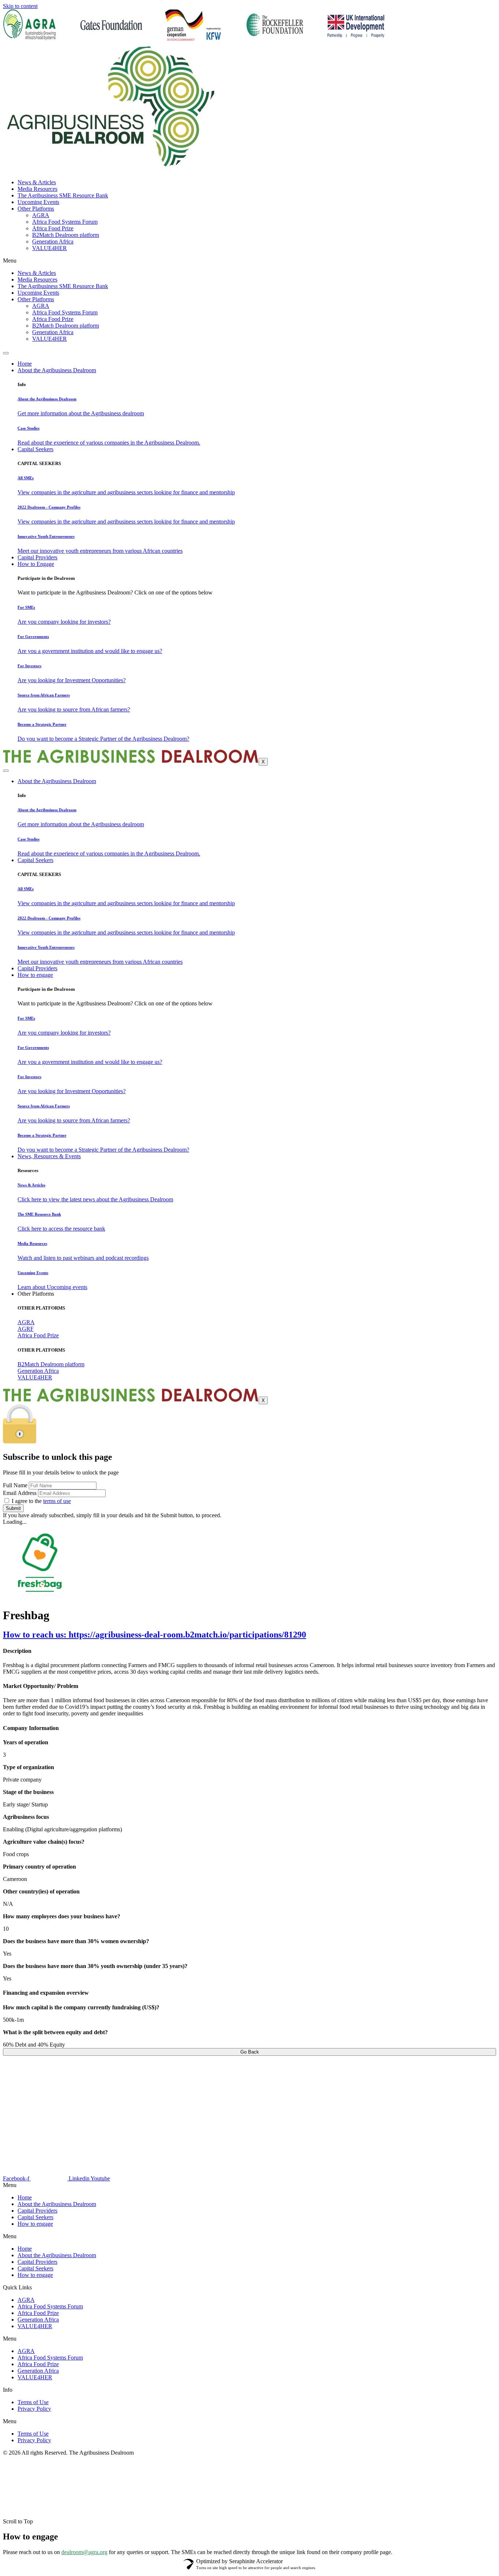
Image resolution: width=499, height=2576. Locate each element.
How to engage (35, 975)
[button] (249, 2236)
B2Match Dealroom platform (66, 235)
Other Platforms (36, 209)
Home (25, 364)
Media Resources (37, 189)
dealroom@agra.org (84, 2552)
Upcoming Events (38, 202)
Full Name (15, 1485)
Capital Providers (37, 557)
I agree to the (41, 1501)
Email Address (20, 1493)
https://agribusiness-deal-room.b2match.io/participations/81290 (155, 1635)
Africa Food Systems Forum (65, 222)
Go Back (250, 2052)
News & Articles (37, 182)
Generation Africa (53, 241)
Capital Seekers (35, 449)
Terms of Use (33, 2402)
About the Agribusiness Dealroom (57, 370)
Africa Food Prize (53, 228)
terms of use (57, 1501)
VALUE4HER (49, 248)
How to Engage (36, 564)
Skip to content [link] (20, 6)
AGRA (41, 215)
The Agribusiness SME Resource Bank (63, 195)
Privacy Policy (34, 2409)
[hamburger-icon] (6, 353)
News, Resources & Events (49, 1156)
